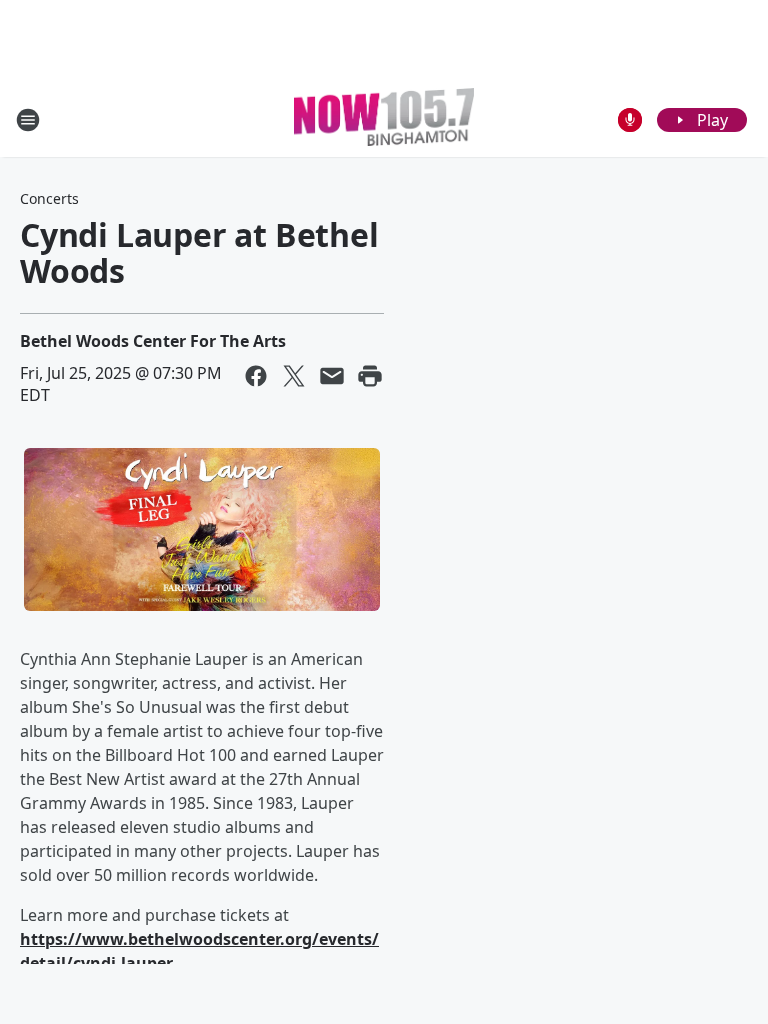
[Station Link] (384, 119)
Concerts (49, 198)
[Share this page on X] (294, 376)
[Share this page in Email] (332, 376)
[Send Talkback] (630, 120)
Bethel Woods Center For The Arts (153, 341)
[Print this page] (370, 376)
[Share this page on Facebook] (256, 376)
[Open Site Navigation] (28, 120)
